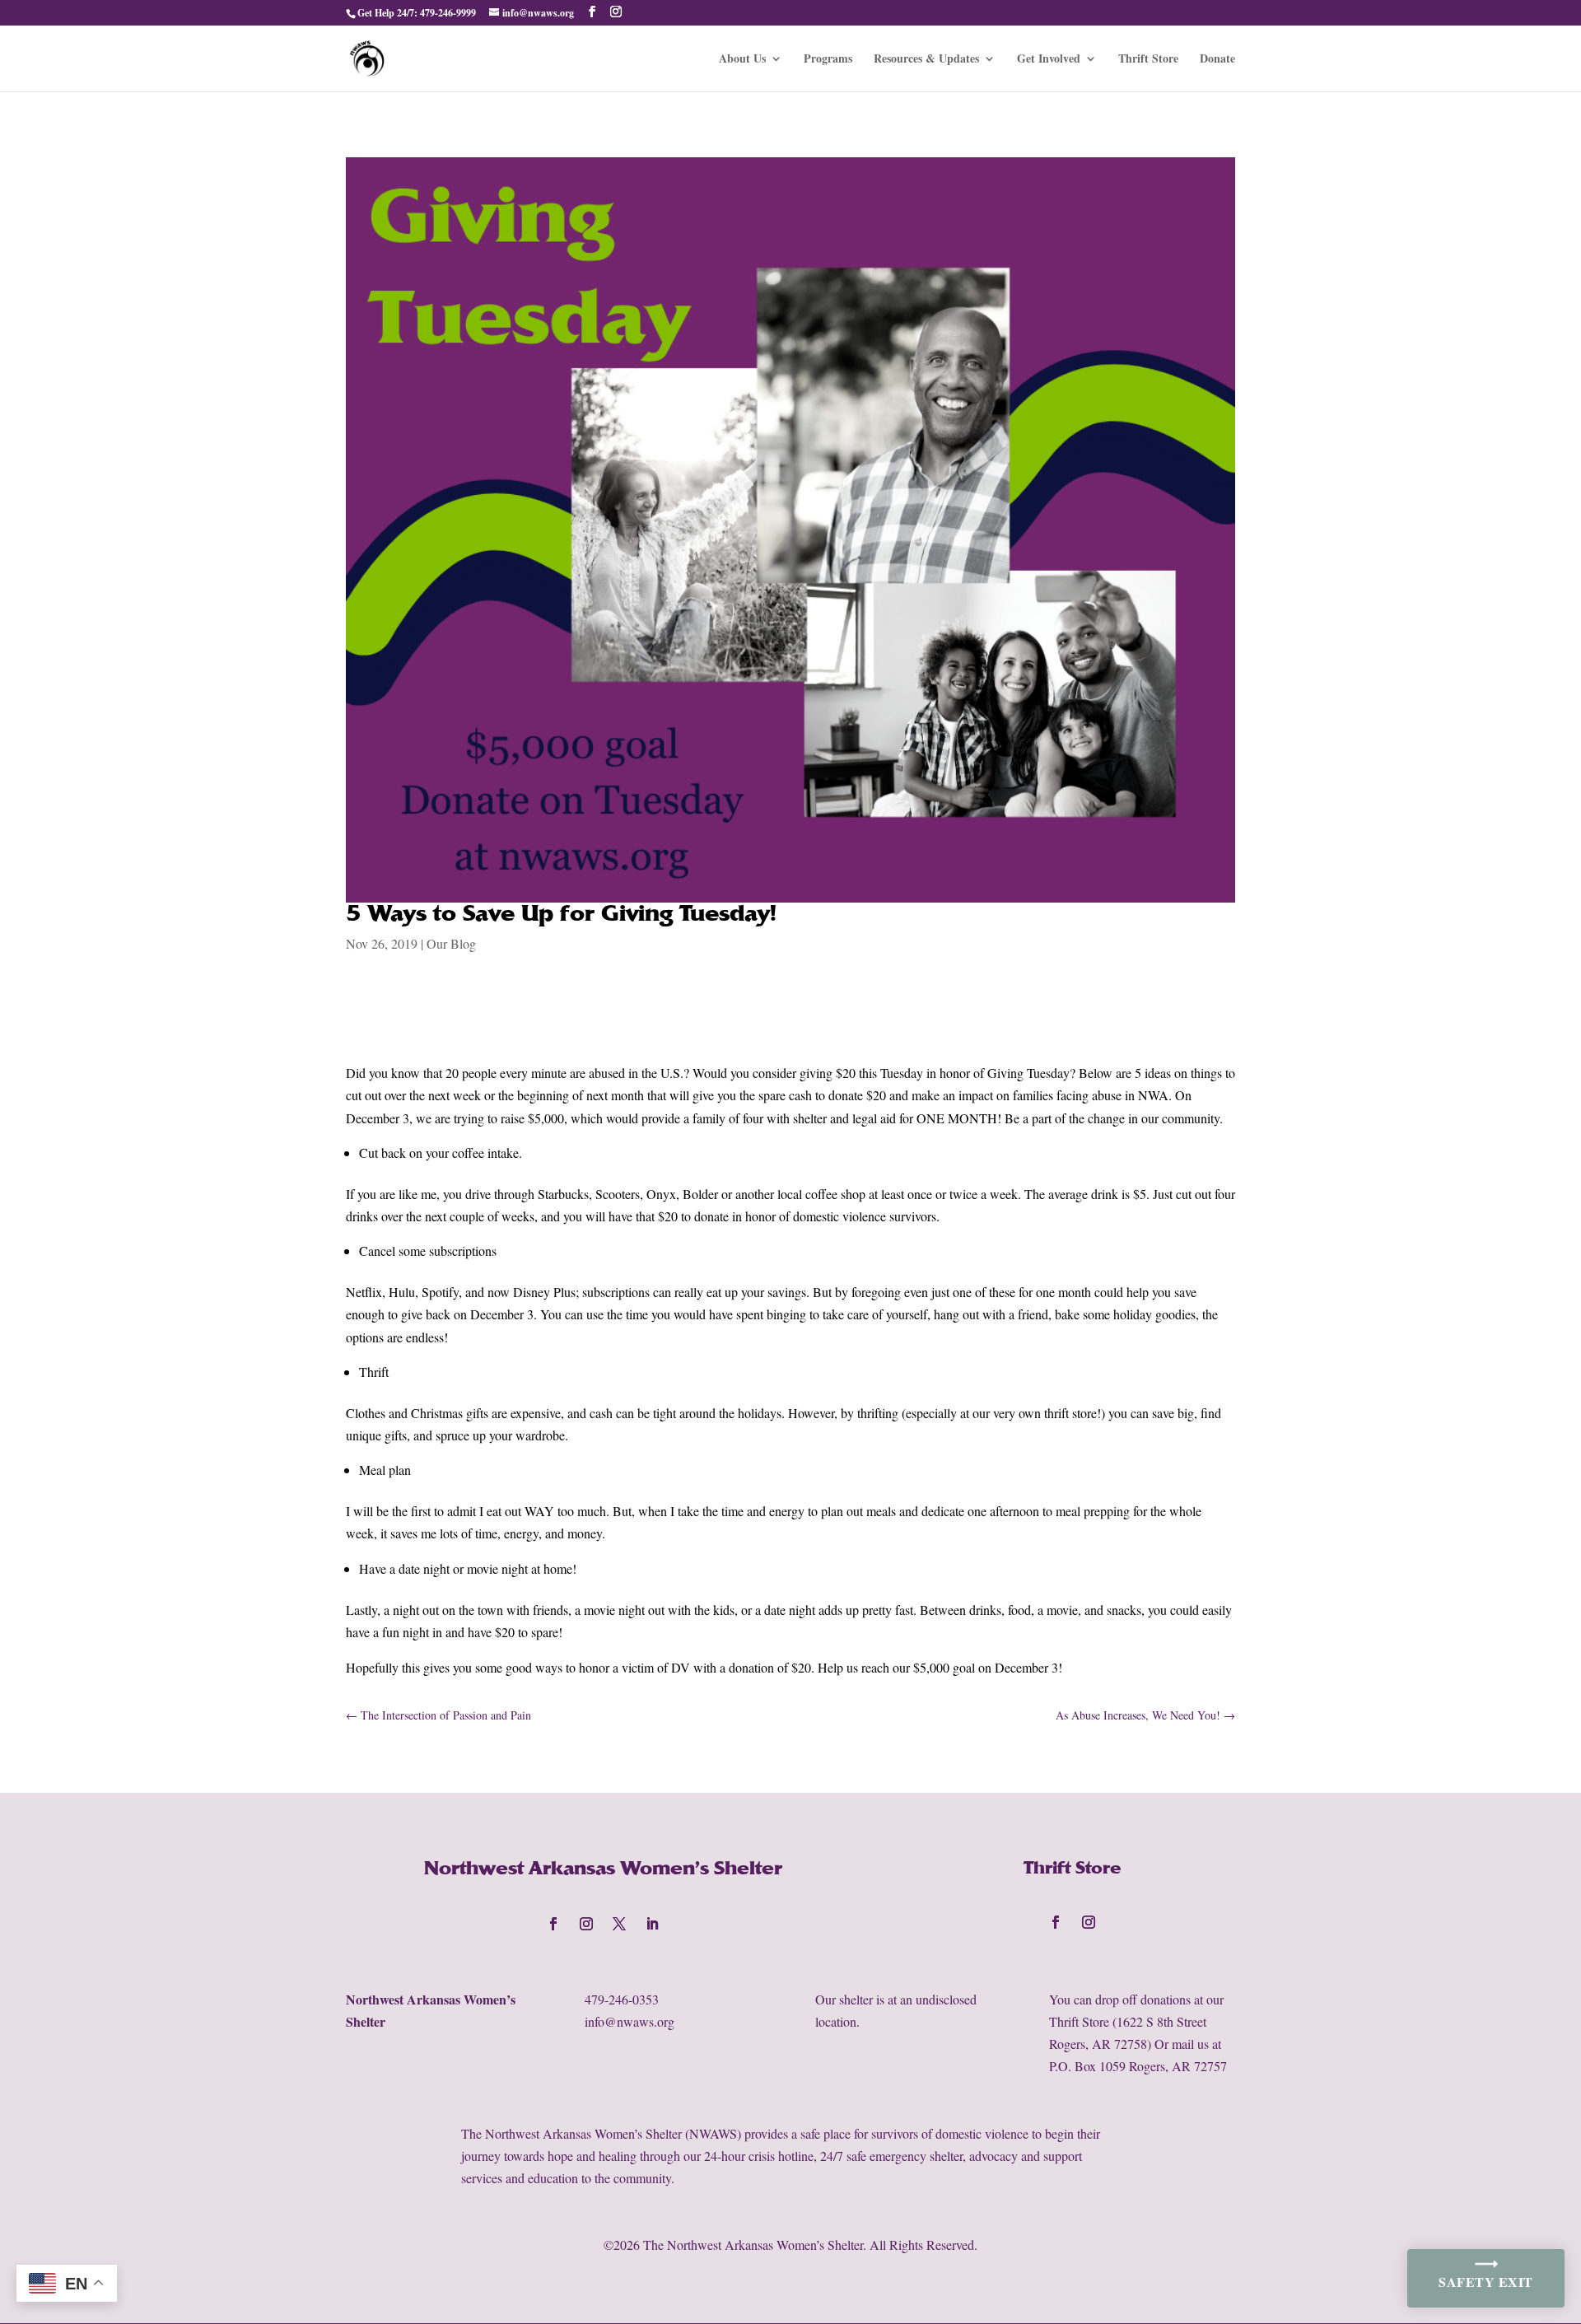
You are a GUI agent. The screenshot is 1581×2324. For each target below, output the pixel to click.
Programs (828, 60)
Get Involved (1049, 60)
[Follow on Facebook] (553, 1924)
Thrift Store (1148, 60)
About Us (742, 60)
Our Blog (451, 943)
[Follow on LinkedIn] (652, 1924)
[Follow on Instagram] (586, 1924)
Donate (1217, 60)
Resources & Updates (926, 60)
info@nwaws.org (630, 2021)
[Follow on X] (619, 1924)
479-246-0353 (622, 1999)
